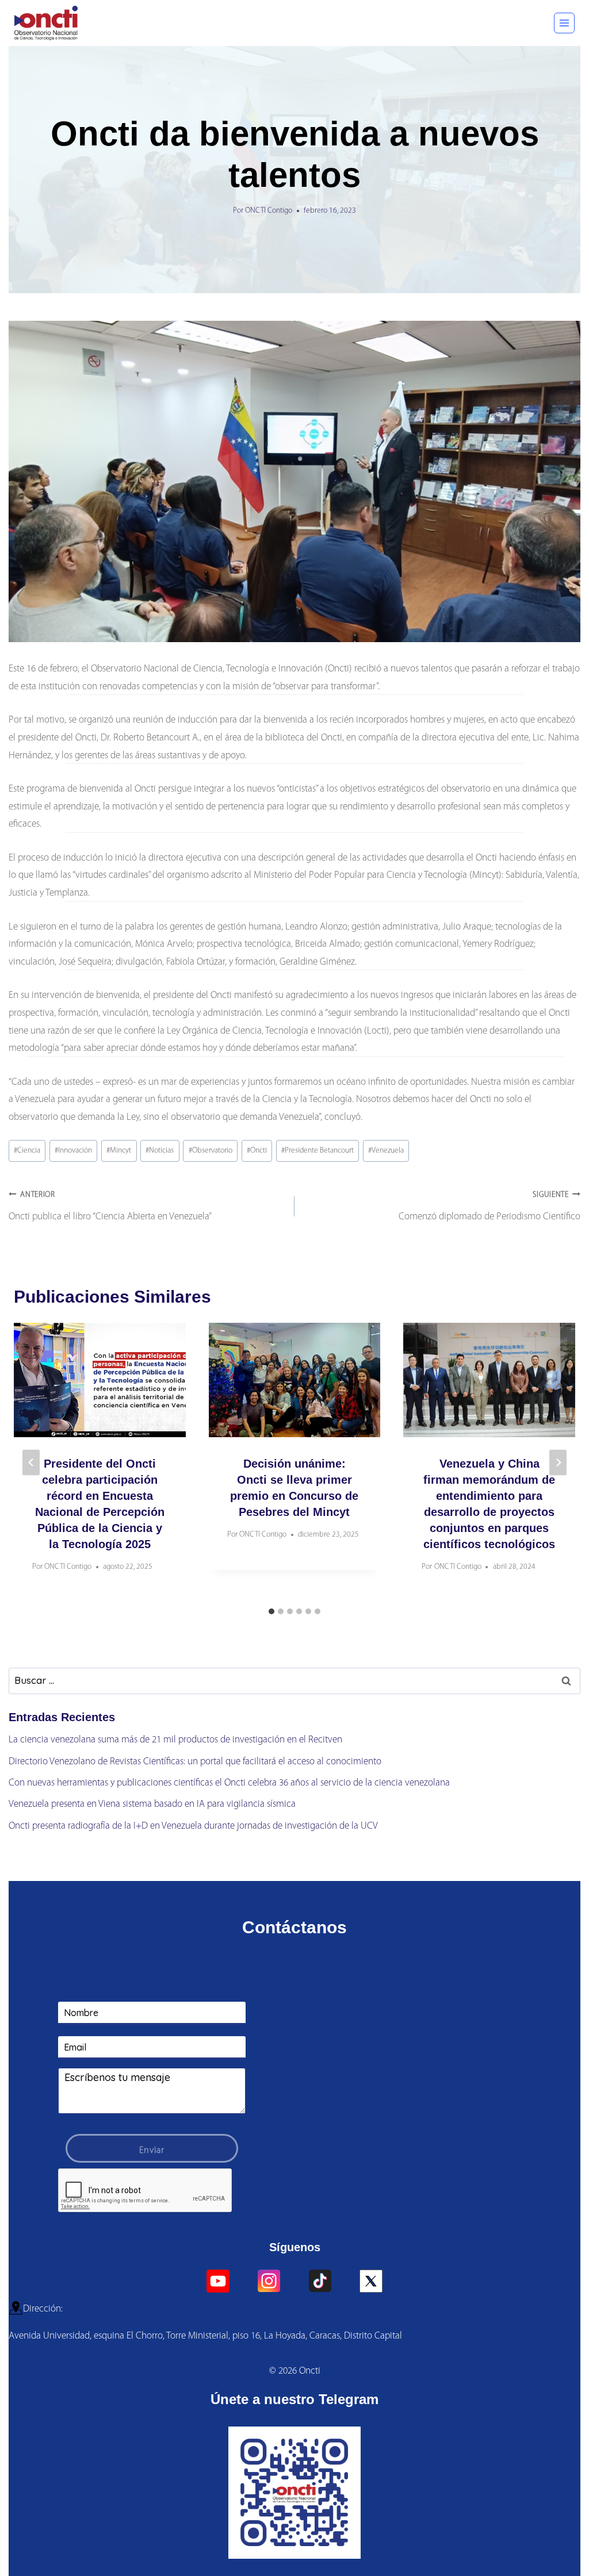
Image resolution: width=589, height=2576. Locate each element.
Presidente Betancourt (318, 1151)
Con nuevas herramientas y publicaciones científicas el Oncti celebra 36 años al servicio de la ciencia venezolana (229, 1783)
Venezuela (386, 1151)
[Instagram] (269, 2281)
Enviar (152, 2151)
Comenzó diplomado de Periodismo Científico (489, 1206)
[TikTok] (320, 2281)
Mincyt (119, 1151)
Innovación (73, 1151)
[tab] (271, 1611)
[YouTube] (218, 2281)
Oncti (257, 1151)
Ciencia (27, 1151)
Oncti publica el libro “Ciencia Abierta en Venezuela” (110, 1206)
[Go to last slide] (31, 1463)
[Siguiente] (558, 1463)
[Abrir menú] (564, 23)
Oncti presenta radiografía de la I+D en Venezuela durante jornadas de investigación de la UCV (193, 1826)
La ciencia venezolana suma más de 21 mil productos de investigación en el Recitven (175, 1740)
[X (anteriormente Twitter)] (371, 2281)
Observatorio (211, 1151)
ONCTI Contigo (269, 211)
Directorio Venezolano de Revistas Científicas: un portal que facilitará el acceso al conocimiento (195, 1762)
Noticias (160, 1151)
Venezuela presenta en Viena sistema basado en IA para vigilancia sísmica (152, 1804)
